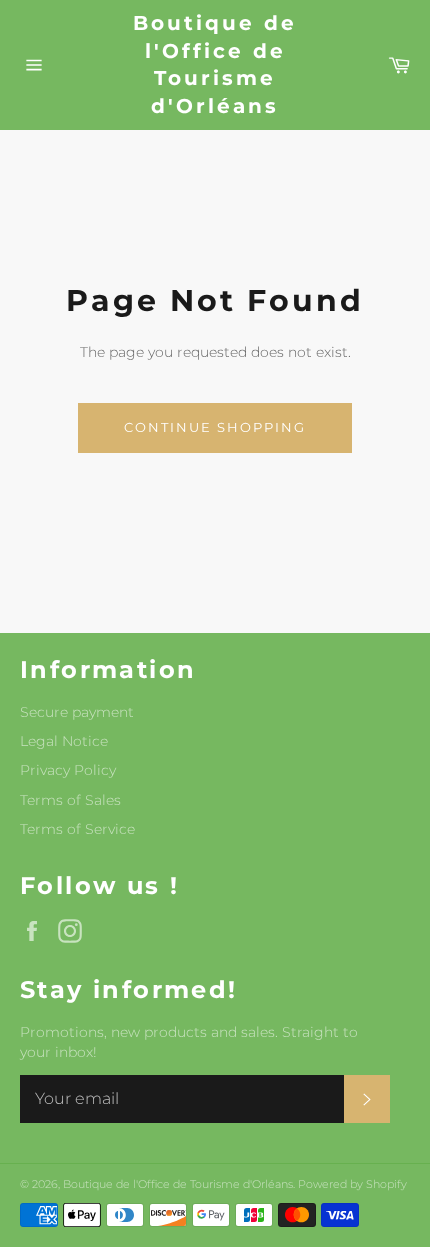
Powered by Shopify (352, 1184)
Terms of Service (77, 829)
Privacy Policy (68, 770)
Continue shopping (214, 427)
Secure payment (77, 712)
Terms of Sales (70, 800)
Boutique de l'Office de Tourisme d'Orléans (215, 64)
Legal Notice (64, 741)
